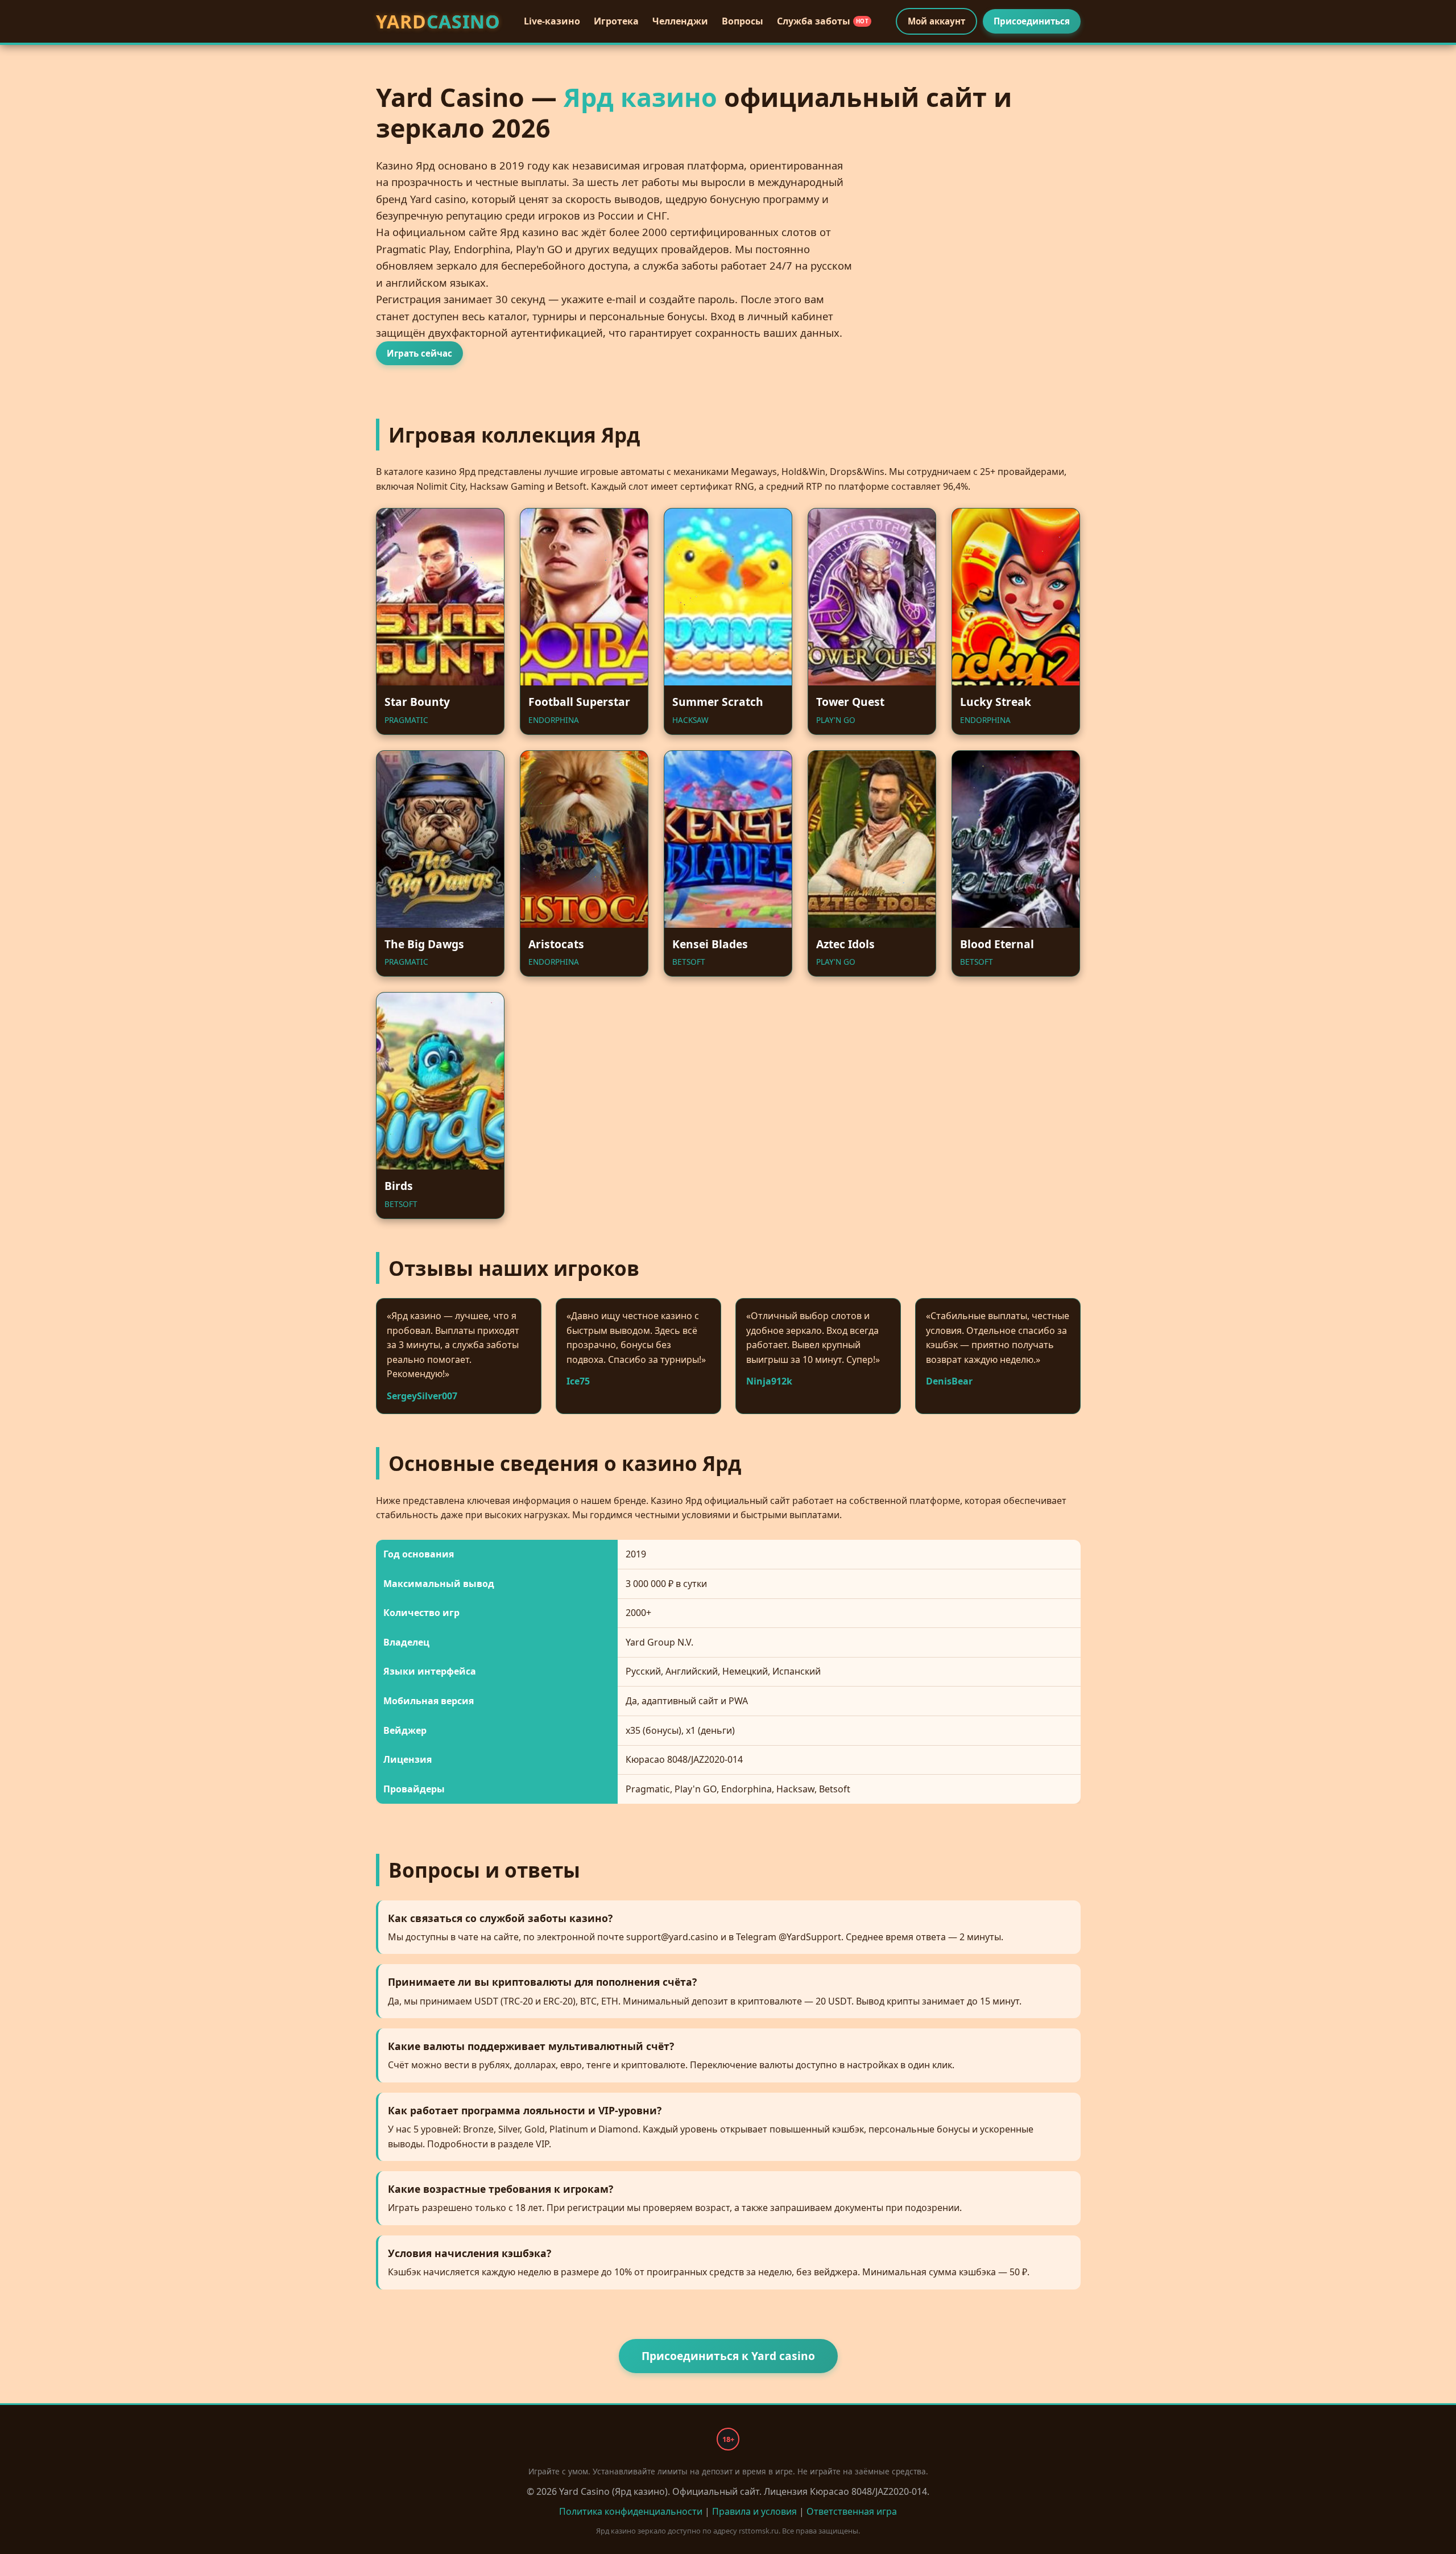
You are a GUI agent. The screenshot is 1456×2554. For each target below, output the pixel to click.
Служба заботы (823, 21)
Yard (438, 21)
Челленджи (680, 21)
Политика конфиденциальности (631, 2511)
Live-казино (552, 21)
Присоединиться (1032, 21)
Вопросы (743, 21)
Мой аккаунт (936, 21)
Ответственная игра (852, 2511)
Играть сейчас (419, 353)
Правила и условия (754, 2511)
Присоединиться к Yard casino (728, 2356)
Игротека (616, 21)
